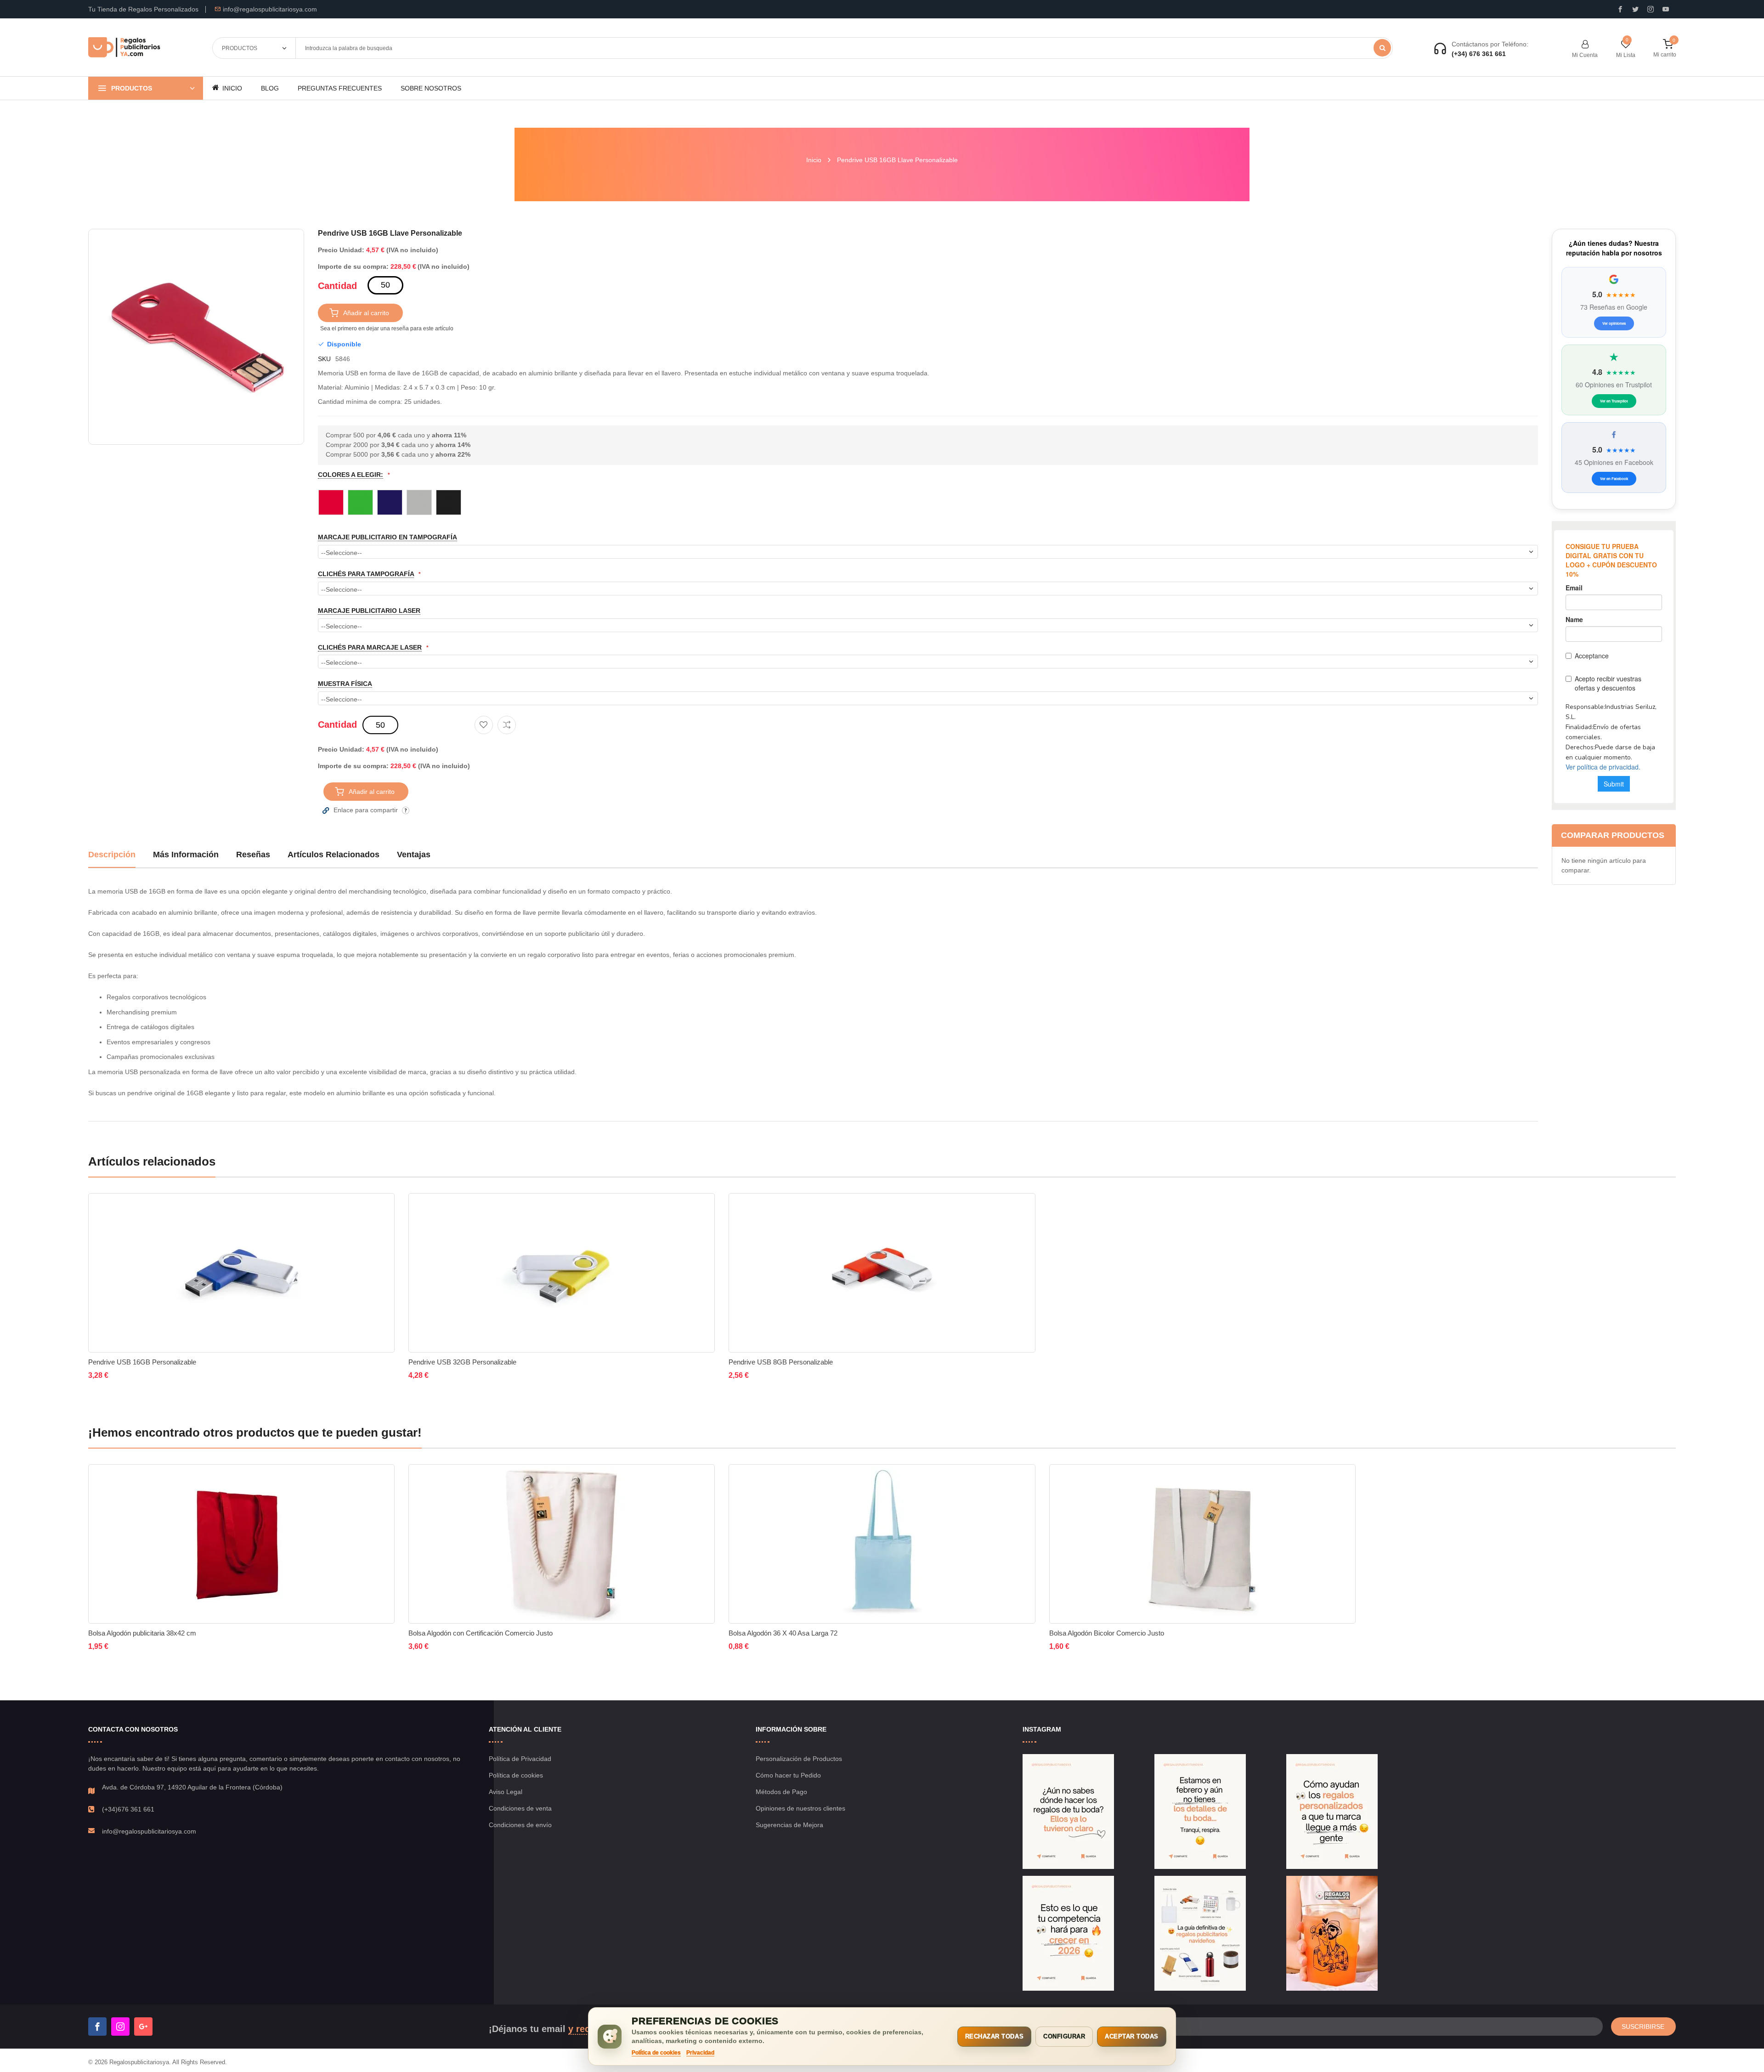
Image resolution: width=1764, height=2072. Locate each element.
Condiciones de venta (520, 1808)
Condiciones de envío (520, 1825)
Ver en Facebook (1614, 478)
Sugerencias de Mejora (789, 1825)
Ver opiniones (1614, 323)
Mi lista (1626, 55)
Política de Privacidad (520, 1759)
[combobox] (844, 48)
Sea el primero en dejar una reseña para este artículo (387, 328)
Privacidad (700, 2053)
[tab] (112, 858)
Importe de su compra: (353, 266)
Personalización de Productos (799, 1759)
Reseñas (253, 855)
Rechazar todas (994, 2036)
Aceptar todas (1132, 2036)
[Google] (143, 2027)
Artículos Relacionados (334, 855)
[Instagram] (1651, 9)
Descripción (112, 855)
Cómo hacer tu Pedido (788, 1775)
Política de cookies (516, 1775)
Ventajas (414, 855)
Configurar (1064, 2036)
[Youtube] (1666, 9)
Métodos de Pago (781, 1792)
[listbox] (928, 502)
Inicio (814, 160)
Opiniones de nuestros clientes (800, 1808)
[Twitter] (1635, 9)
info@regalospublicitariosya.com (270, 9)
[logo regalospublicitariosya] (124, 48)
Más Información (186, 855)
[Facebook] (97, 2027)
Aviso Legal (506, 1792)
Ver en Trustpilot (1614, 401)
